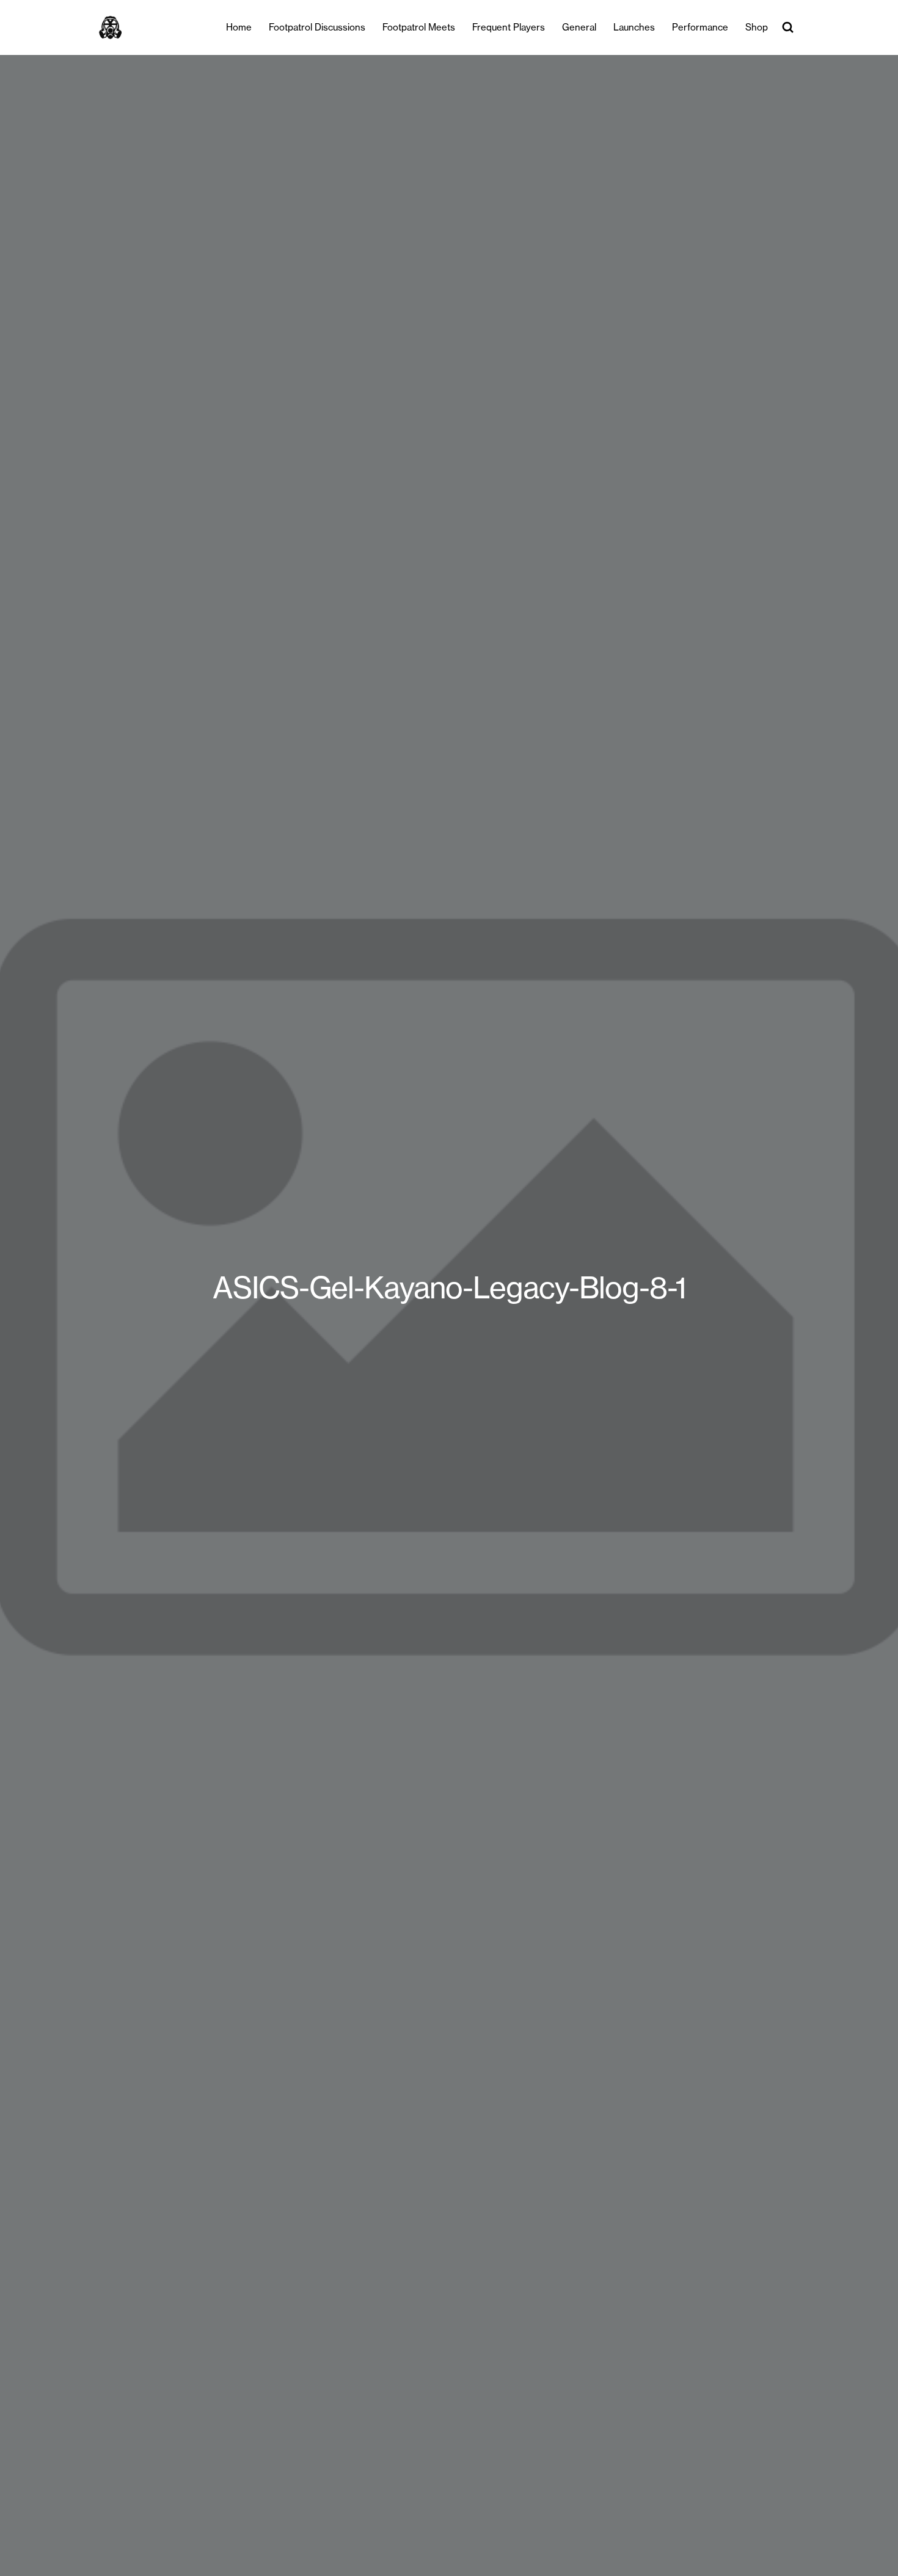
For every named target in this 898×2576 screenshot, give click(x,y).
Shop (757, 27)
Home (239, 27)
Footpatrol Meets (419, 27)
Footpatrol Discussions (317, 27)
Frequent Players (509, 27)
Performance (700, 27)
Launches (634, 27)
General (579, 27)
